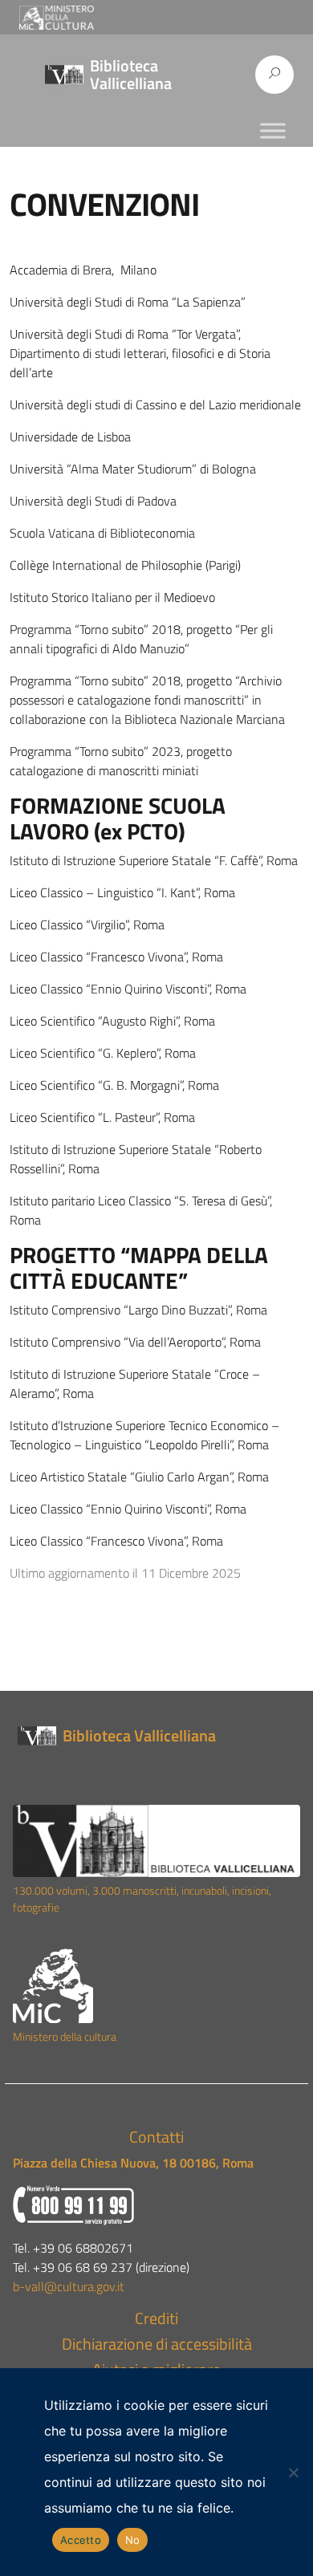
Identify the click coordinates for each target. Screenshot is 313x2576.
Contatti (156, 2137)
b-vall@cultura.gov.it (69, 2286)
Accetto (81, 2540)
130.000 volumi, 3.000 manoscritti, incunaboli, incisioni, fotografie (142, 1899)
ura (109, 2037)
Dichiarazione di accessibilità (157, 2344)
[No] (293, 2472)
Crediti (156, 2318)
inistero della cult (62, 2037)
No (133, 2540)
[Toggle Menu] (273, 130)
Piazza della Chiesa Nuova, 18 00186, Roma (133, 2163)
